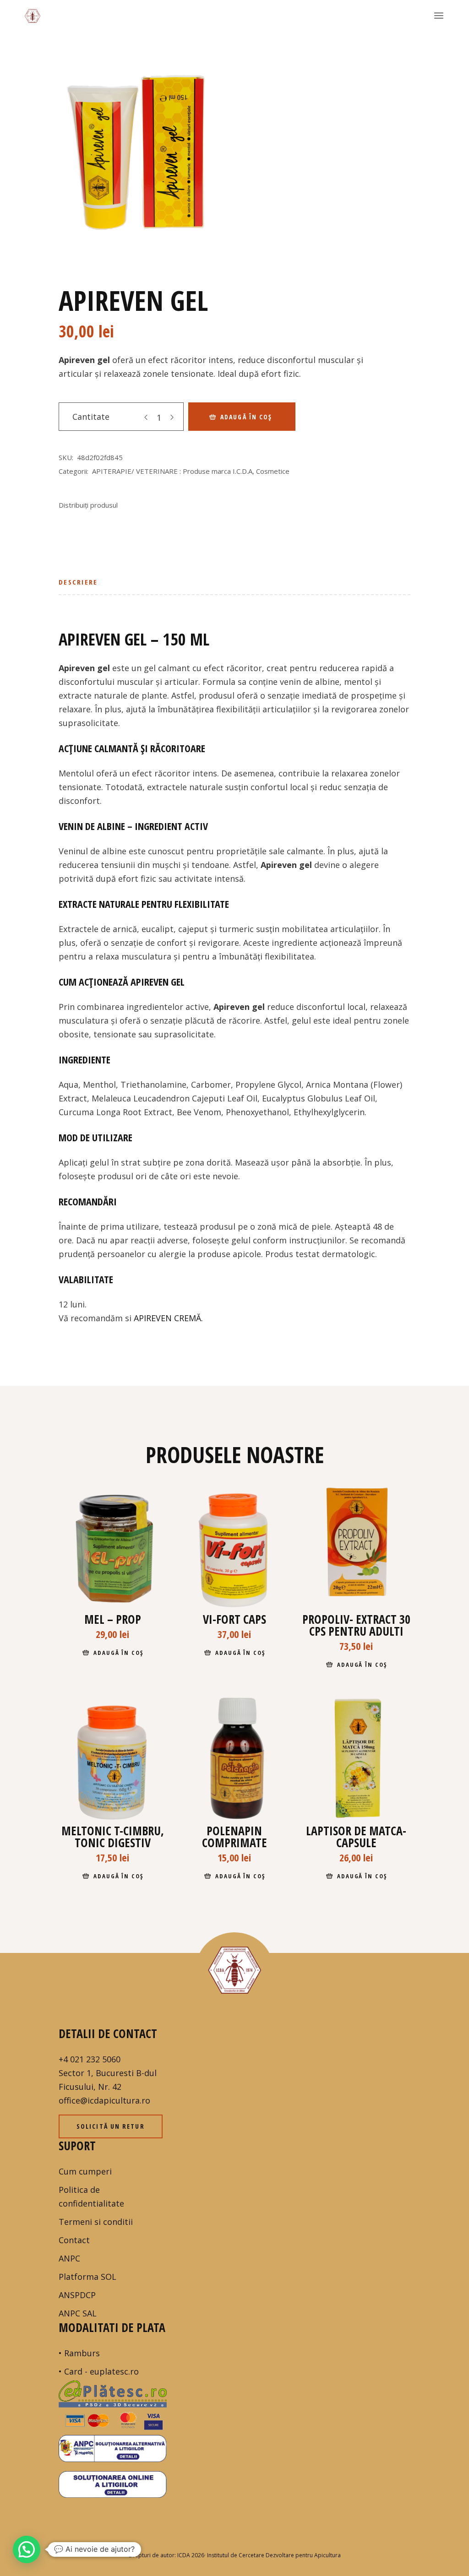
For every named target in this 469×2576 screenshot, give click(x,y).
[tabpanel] (140, 143)
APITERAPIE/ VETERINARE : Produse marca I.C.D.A (172, 471)
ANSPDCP (77, 2295)
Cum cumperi (85, 2171)
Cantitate (91, 417)
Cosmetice (273, 471)
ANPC (69, 2258)
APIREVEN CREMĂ (167, 1318)
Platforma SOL (87, 2277)
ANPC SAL (78, 2313)
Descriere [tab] (78, 582)
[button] (27, 2549)
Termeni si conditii (96, 2222)
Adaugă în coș (246, 417)
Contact (74, 2240)
